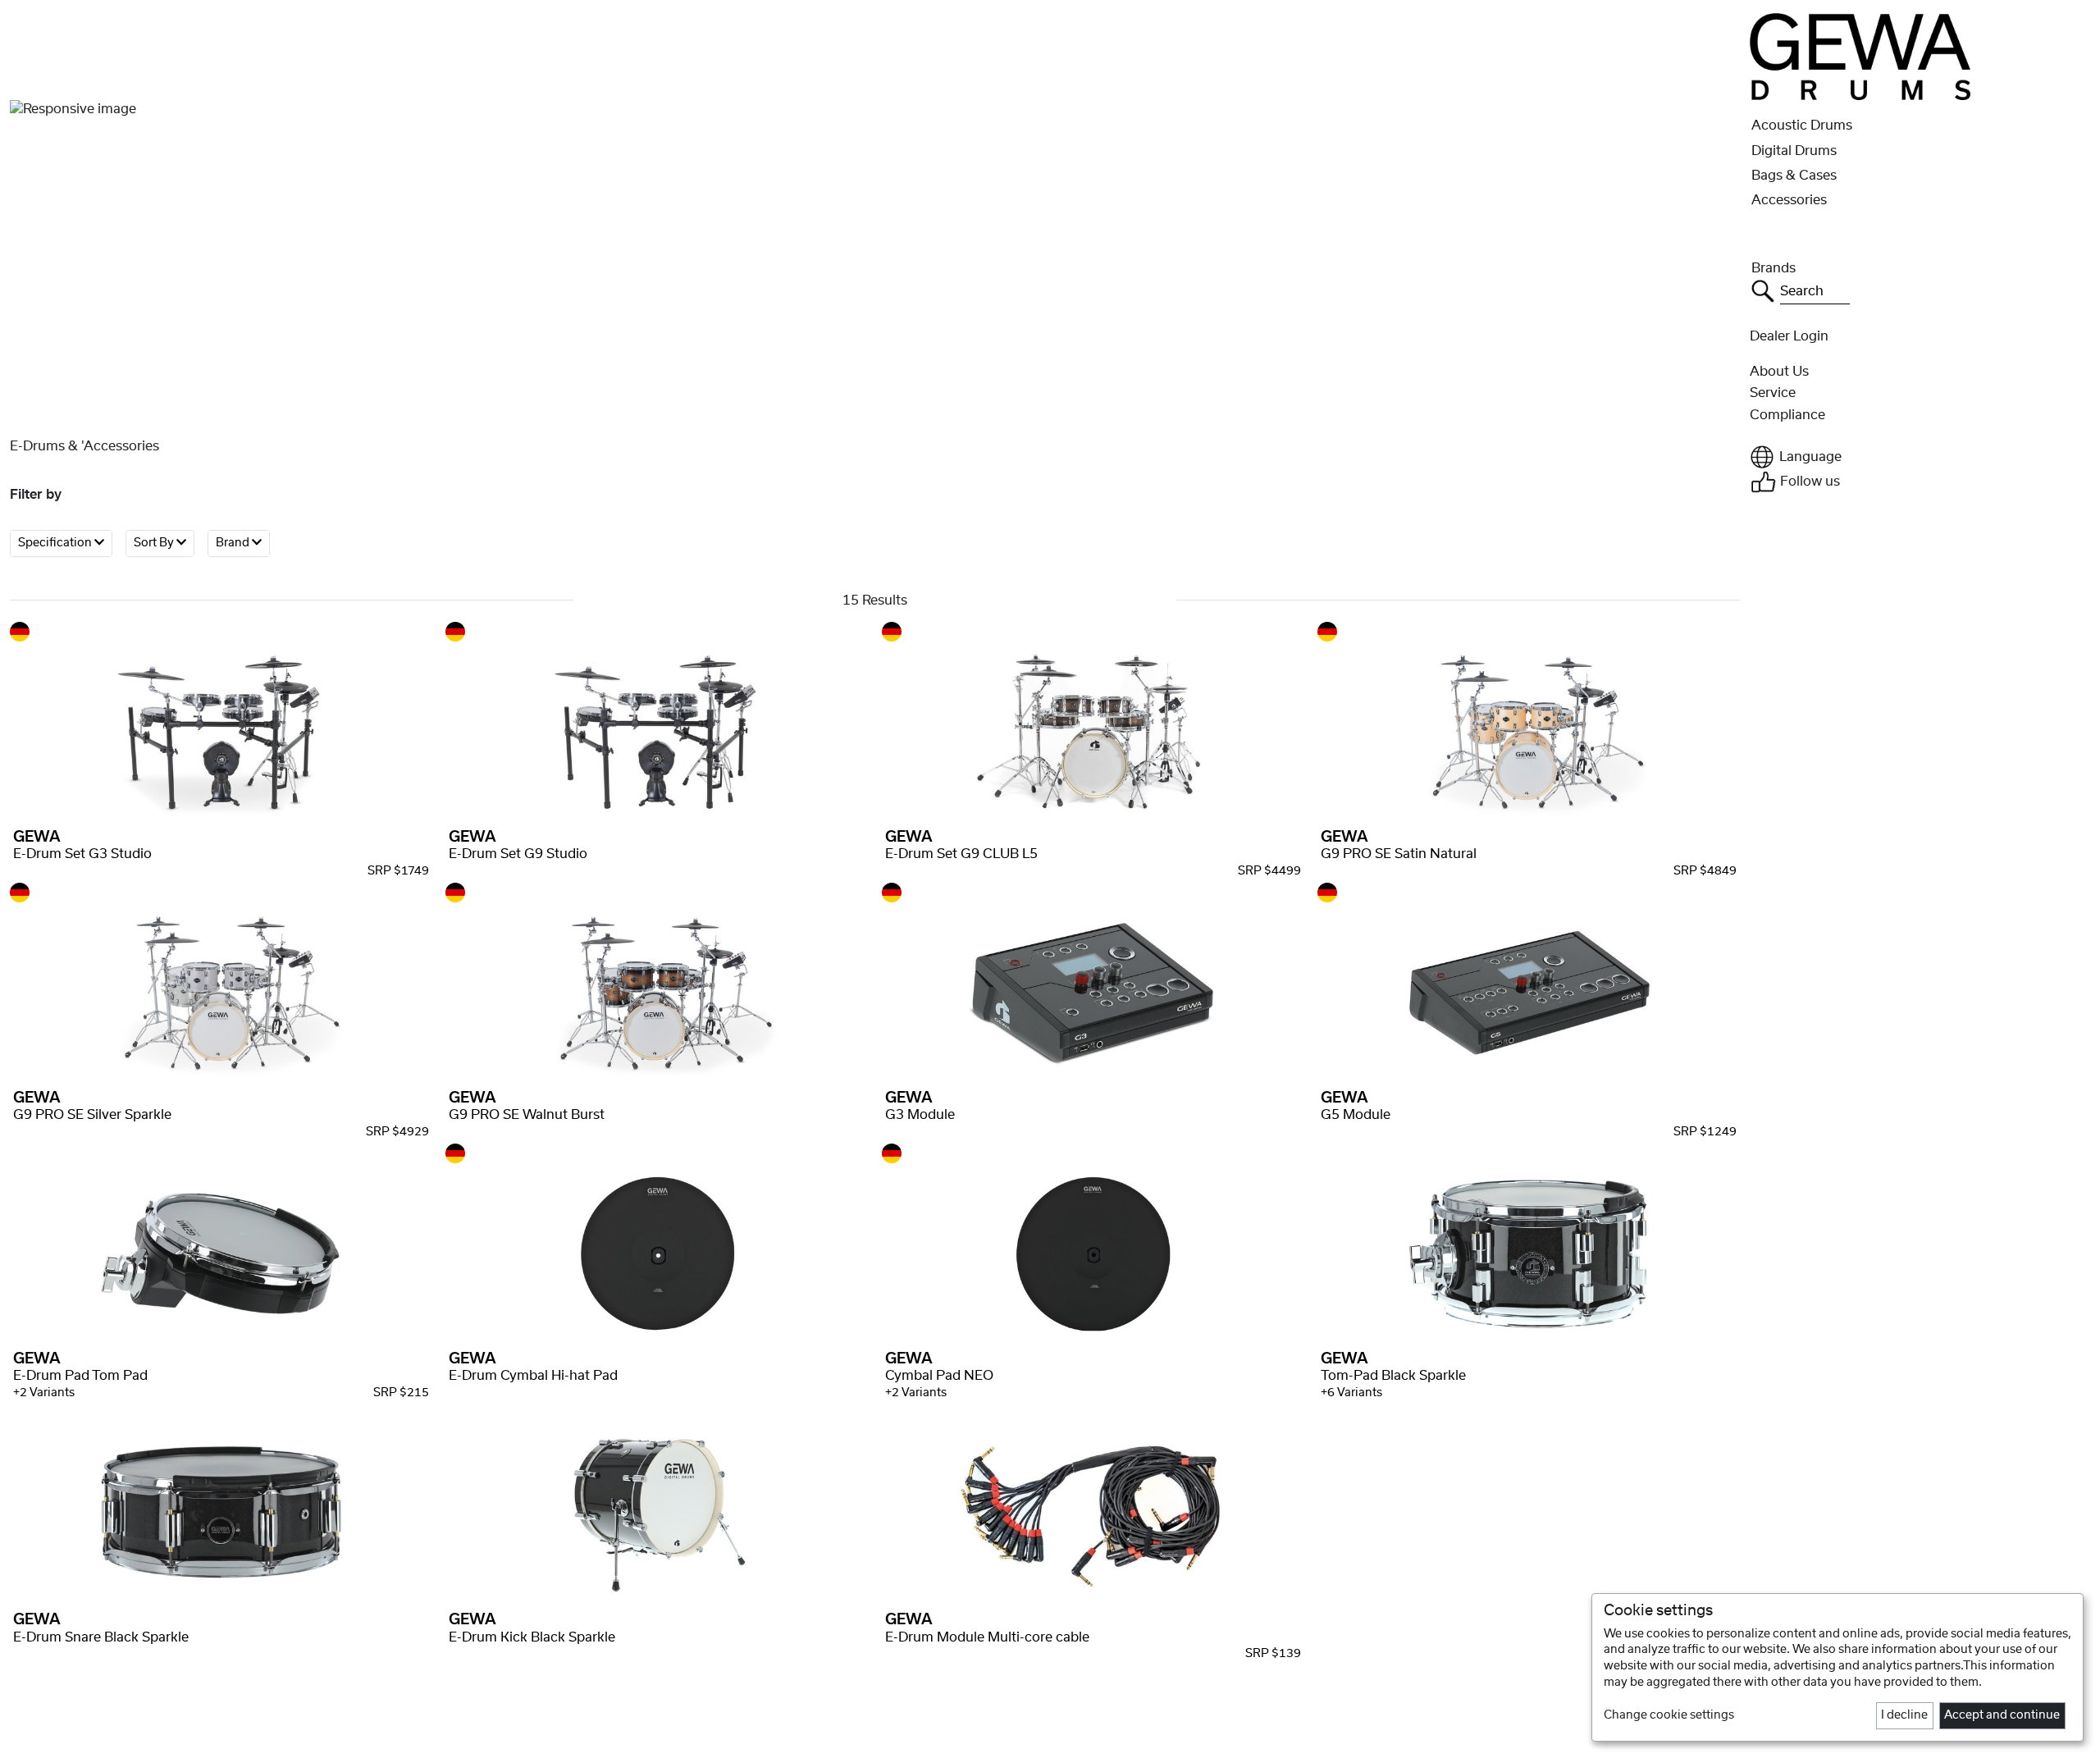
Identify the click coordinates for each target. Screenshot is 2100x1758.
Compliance (1787, 415)
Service (1773, 393)
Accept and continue (2002, 1715)
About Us (1779, 372)
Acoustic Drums (1802, 126)
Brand (234, 543)
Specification (56, 543)
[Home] (1860, 56)
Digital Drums (1794, 151)
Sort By (155, 543)
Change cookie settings (1669, 1715)
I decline (1904, 1715)
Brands (1774, 268)
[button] (1920, 457)
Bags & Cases (1794, 176)
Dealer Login (1789, 336)
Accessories (1789, 200)
